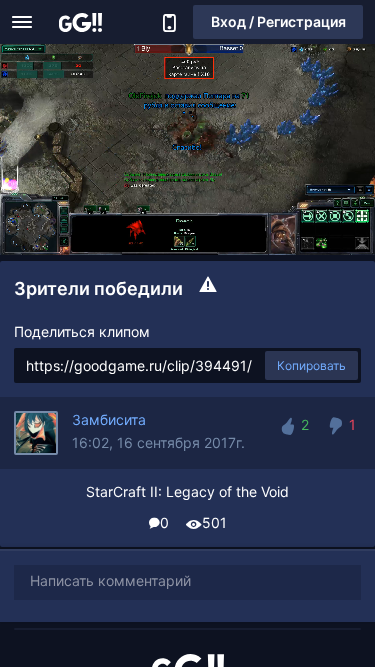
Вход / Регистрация (278, 21)
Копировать (311, 365)
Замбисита (109, 419)
